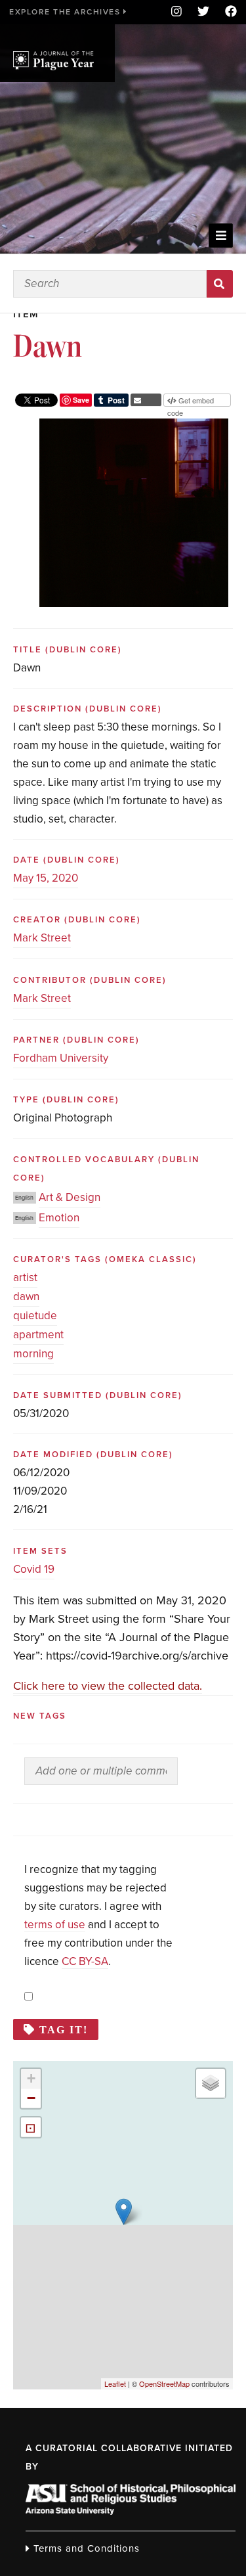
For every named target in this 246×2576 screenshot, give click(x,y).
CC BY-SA (85, 1961)
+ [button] (31, 2078)
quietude (35, 1316)
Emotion (59, 1218)
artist (25, 1277)
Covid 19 (34, 1569)
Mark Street (42, 938)
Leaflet (115, 2384)
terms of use (55, 1925)
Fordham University (61, 1058)
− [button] (31, 2098)
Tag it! (64, 2029)
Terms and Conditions (85, 2548)
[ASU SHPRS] (131, 2511)
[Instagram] (176, 12)
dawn (26, 1297)
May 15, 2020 (46, 878)
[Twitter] (203, 12)
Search (220, 284)
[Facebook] (227, 12)
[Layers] (211, 2083)
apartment (38, 1335)
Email (146, 400)
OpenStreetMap (164, 2384)
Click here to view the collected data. (108, 1686)
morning (33, 1354)
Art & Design (70, 1197)
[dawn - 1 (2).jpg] (134, 428)
